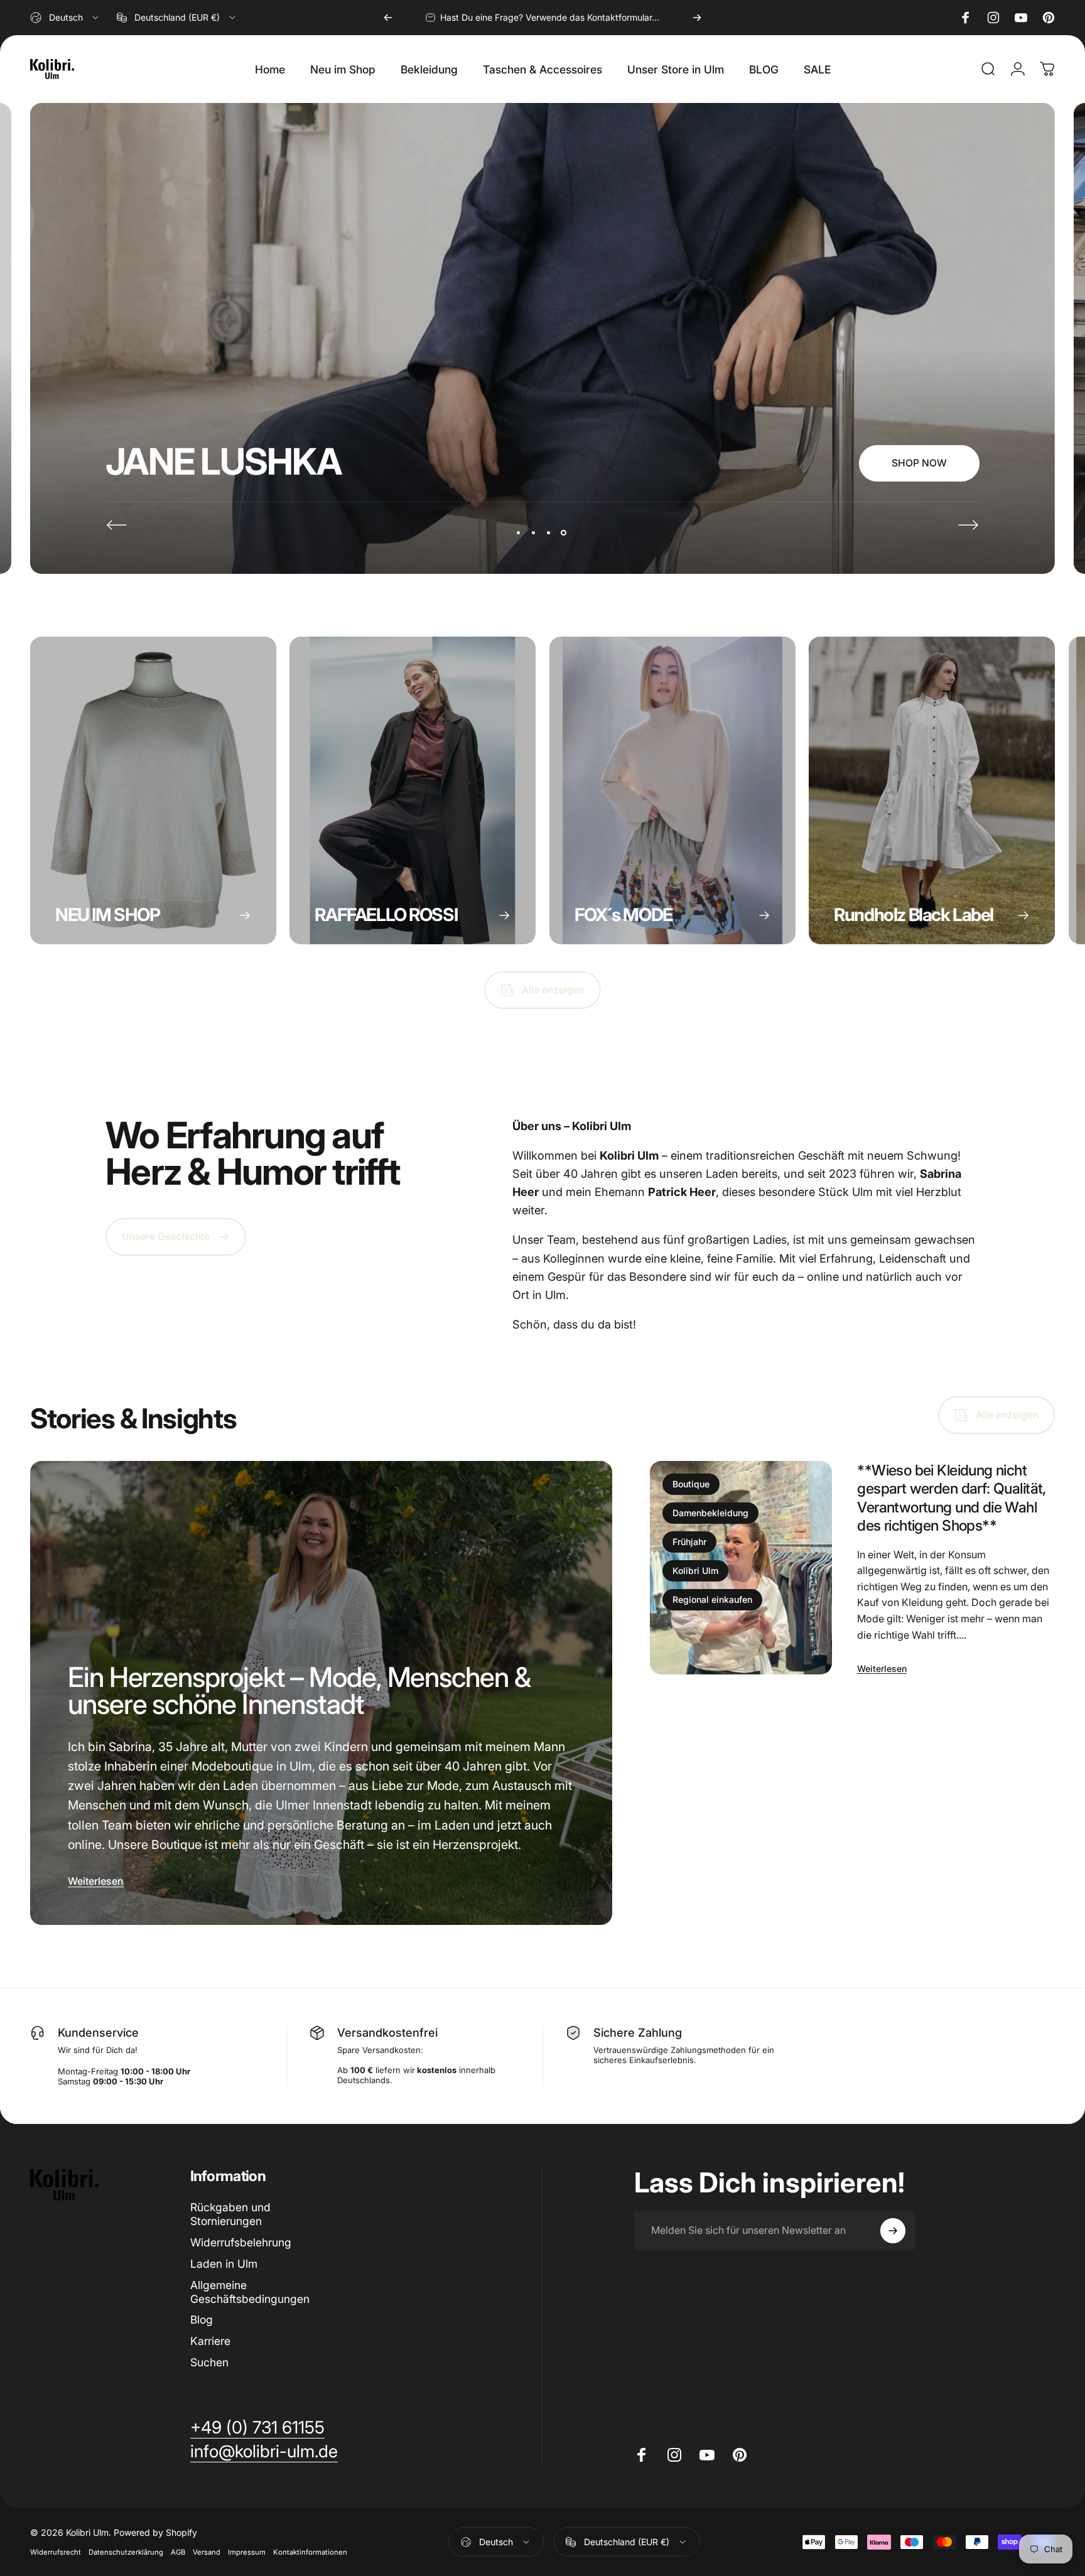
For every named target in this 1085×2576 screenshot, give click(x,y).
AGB (178, 2552)
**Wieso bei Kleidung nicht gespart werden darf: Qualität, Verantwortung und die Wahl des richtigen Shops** (952, 1497)
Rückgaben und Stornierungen (230, 2214)
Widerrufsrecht (56, 2552)
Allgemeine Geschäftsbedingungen (250, 2292)
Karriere (210, 2341)
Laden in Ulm (224, 2264)
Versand (207, 2552)
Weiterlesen (96, 1881)
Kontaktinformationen (310, 2552)
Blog (202, 2320)
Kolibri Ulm (695, 1571)
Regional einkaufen (712, 1599)
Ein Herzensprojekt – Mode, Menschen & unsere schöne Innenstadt (299, 1691)
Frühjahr (689, 1542)
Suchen (209, 2362)
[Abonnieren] (893, 2231)
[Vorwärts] (697, 18)
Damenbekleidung (710, 1513)
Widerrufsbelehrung (241, 2242)
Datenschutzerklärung (126, 2552)
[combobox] (65, 18)
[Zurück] (388, 18)
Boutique (691, 1484)
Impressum (247, 2552)
